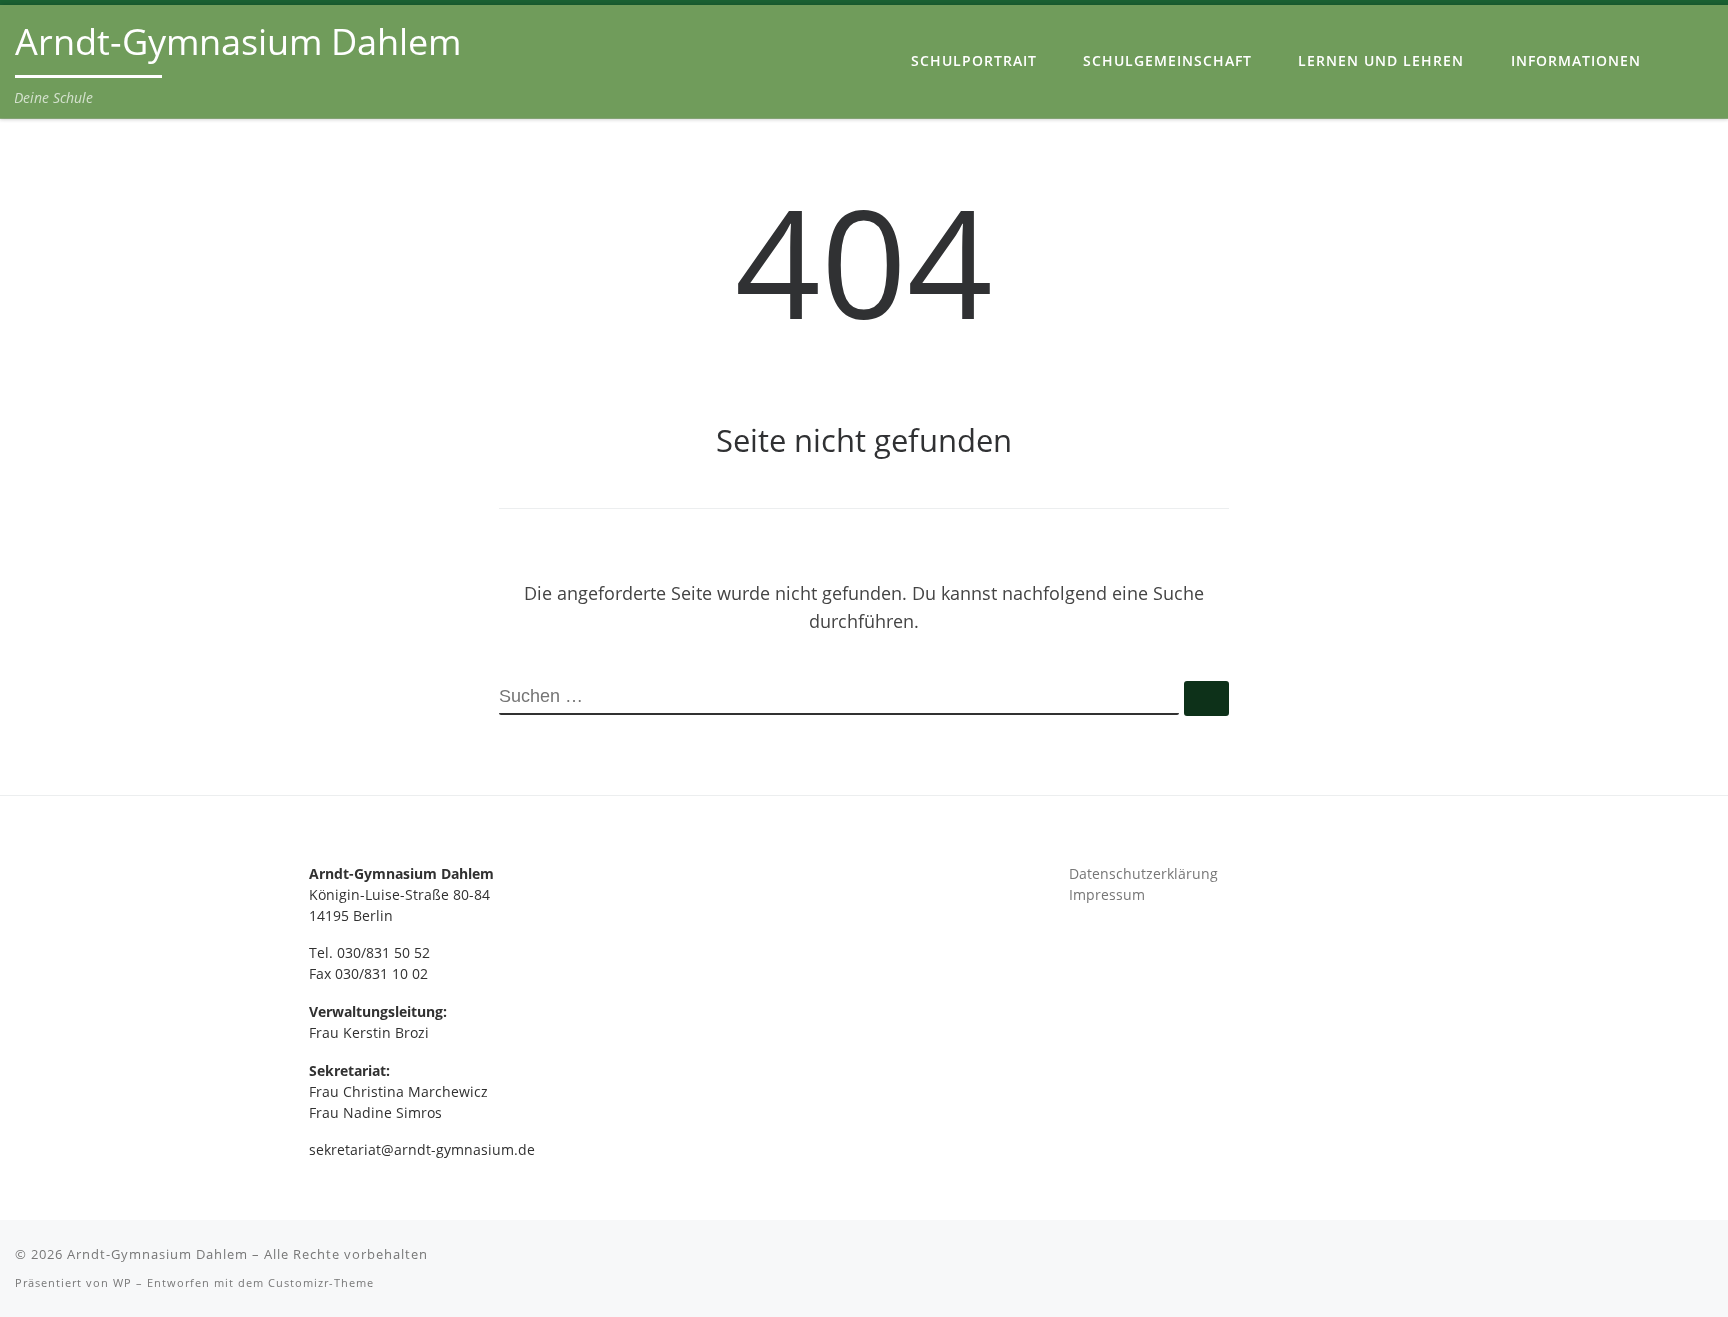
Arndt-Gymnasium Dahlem (157, 1254)
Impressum (1107, 895)
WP (122, 1282)
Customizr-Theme (321, 1282)
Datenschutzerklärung (1143, 874)
